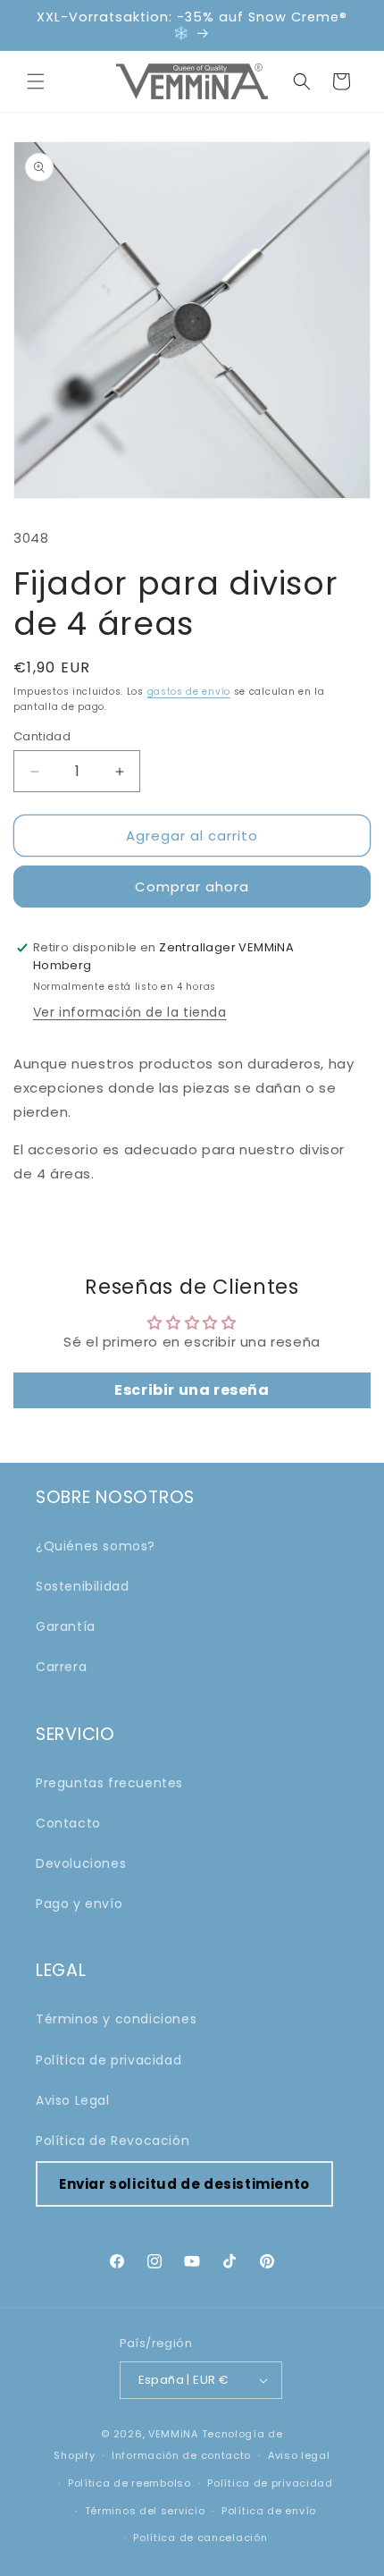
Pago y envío (79, 1904)
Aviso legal (299, 2455)
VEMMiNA (173, 2434)
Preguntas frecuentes (109, 1783)
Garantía (66, 1626)
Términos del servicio (145, 2511)
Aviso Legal (73, 2100)
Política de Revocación (113, 2141)
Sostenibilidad (82, 1586)
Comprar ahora (192, 887)
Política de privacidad (109, 2060)
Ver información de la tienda (130, 1012)
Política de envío (269, 2511)
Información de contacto (181, 2455)
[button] (36, 81)
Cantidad (42, 736)
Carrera (61, 1667)
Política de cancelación (200, 2538)
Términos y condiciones (116, 2019)
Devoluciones (81, 1863)
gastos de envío (189, 692)
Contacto (68, 1823)
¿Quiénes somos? (96, 1546)
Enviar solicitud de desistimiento (184, 2184)
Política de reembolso (129, 2483)
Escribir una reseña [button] (192, 1390)
